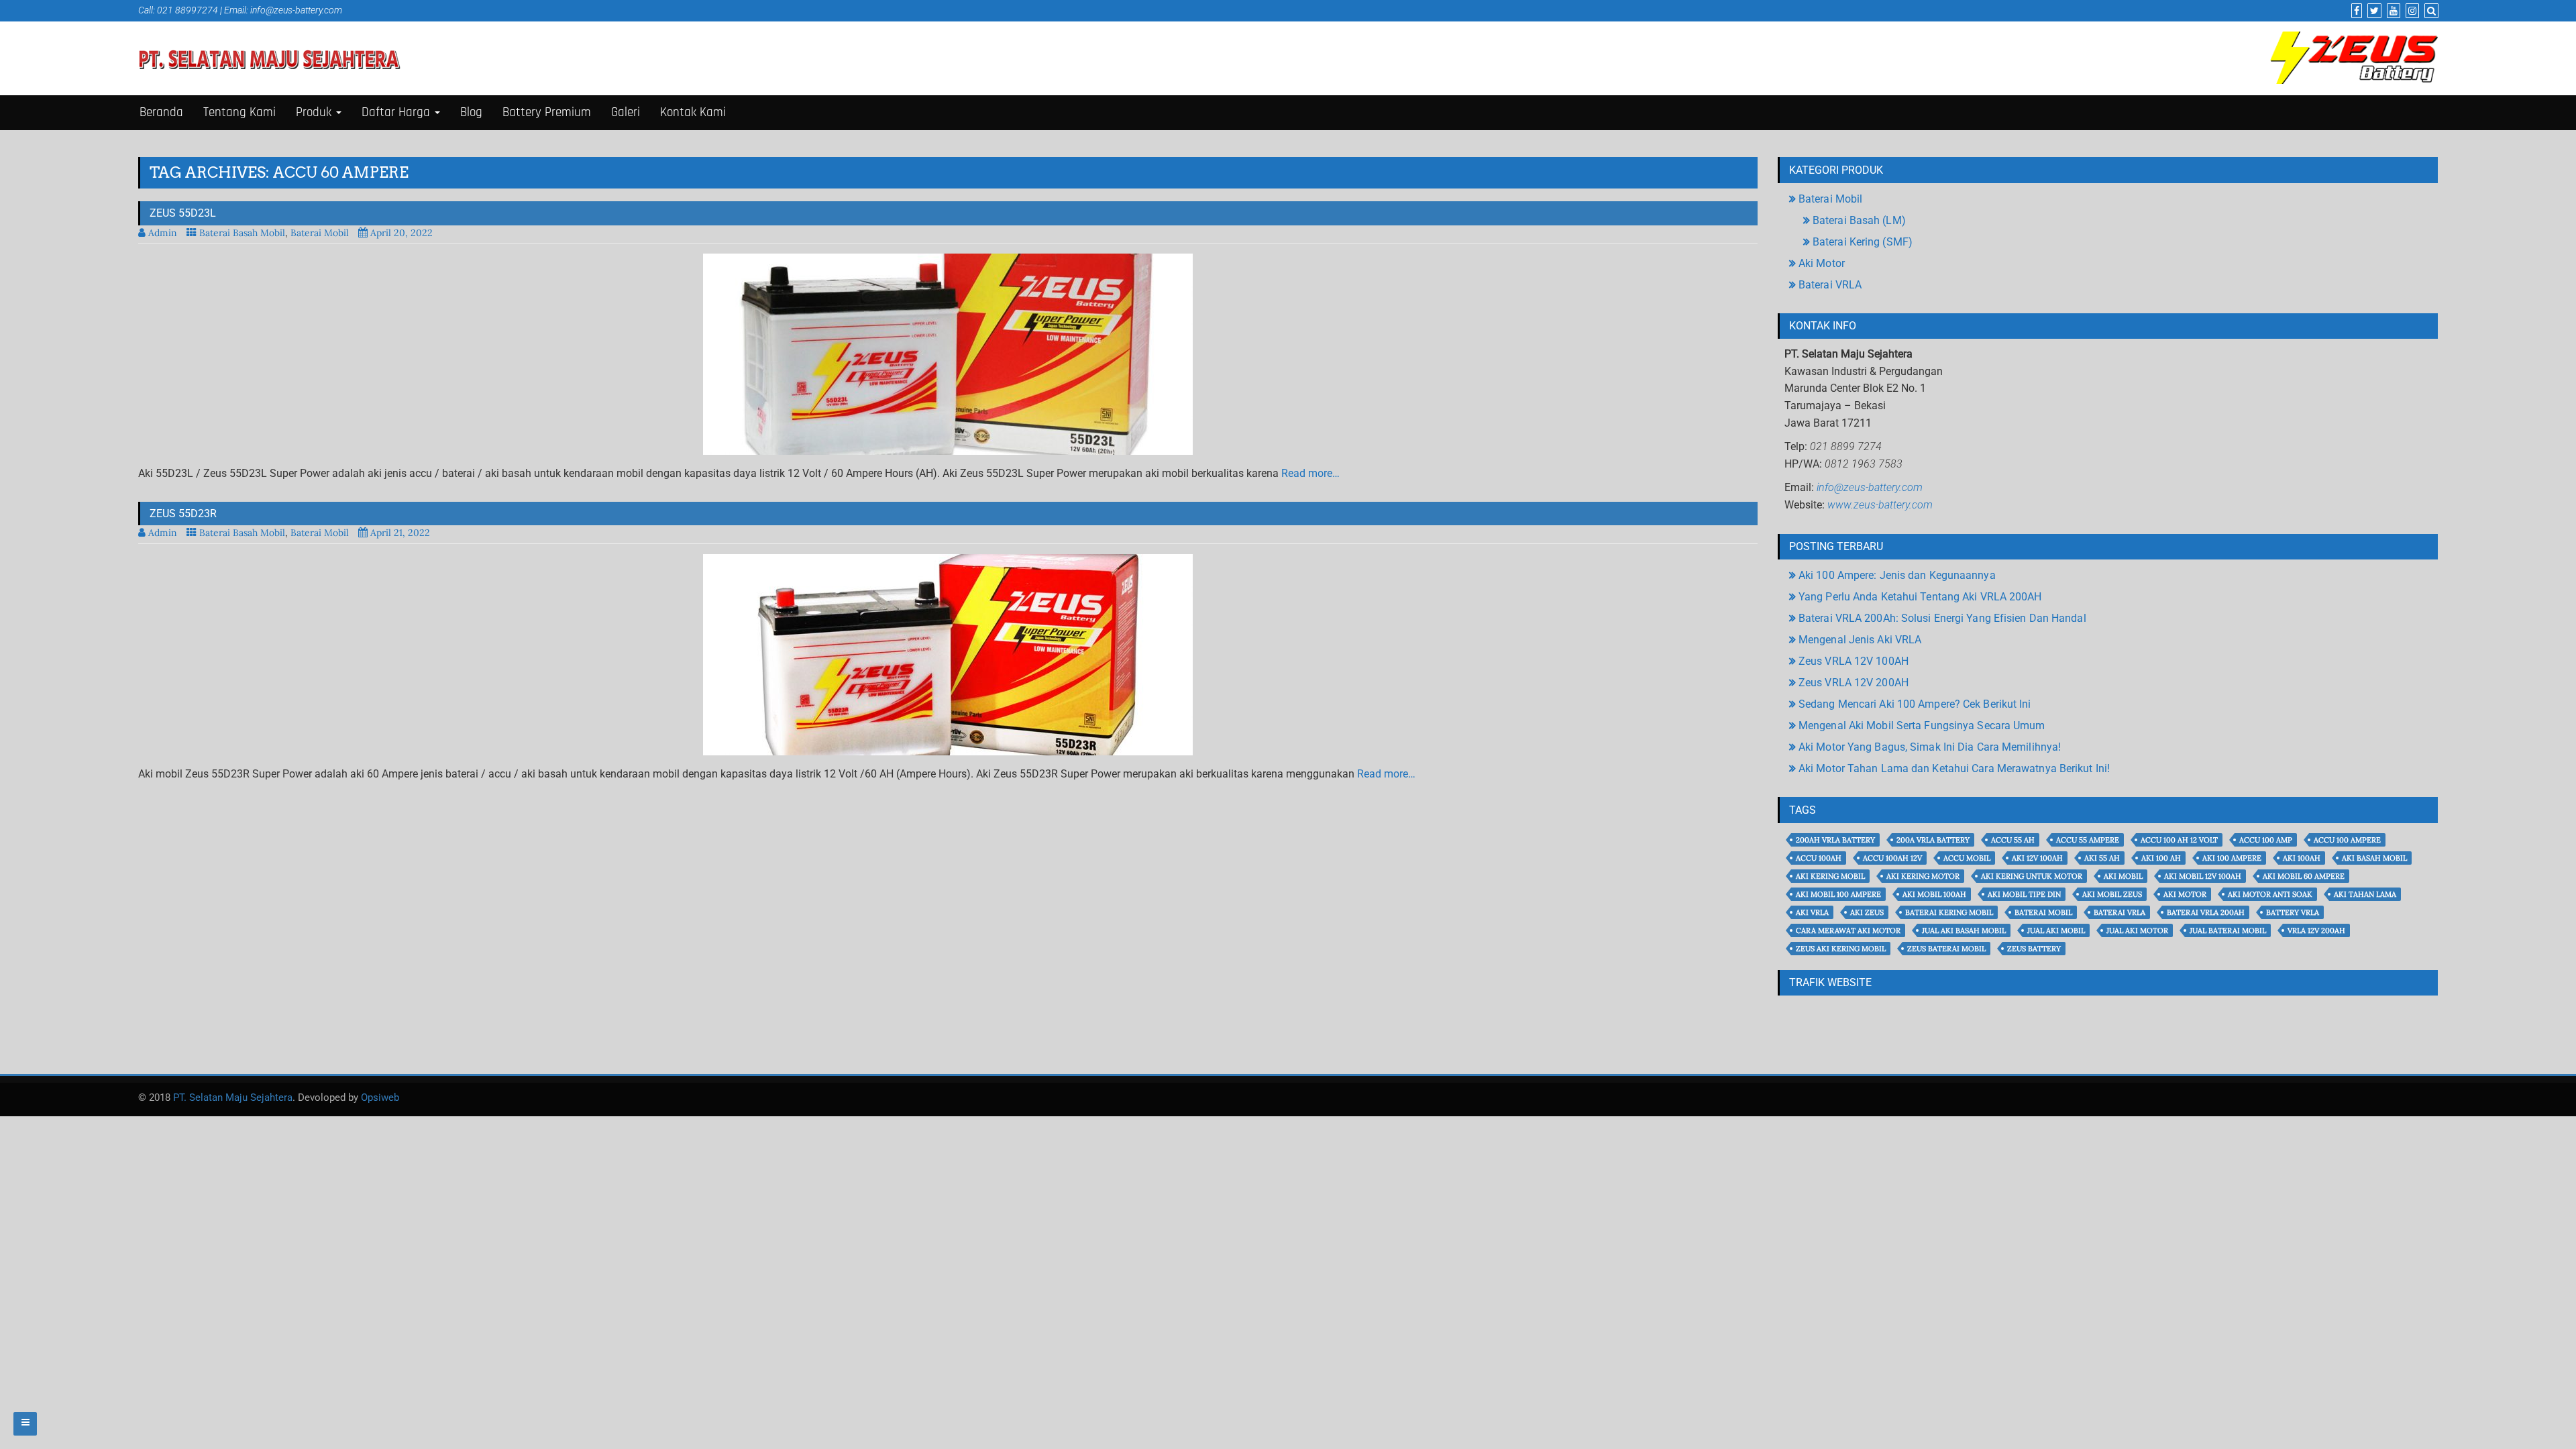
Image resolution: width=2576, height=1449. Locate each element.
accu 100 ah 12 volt (2179, 840)
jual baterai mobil (2228, 930)
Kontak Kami (693, 112)
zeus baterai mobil (1946, 949)
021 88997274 (187, 10)
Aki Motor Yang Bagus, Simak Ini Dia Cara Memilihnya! (1930, 747)
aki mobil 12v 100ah (2203, 876)
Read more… (1310, 473)
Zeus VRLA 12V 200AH (1854, 683)
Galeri (626, 112)
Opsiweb (380, 1097)
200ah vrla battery (1835, 840)
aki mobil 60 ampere (2304, 876)
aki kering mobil (1830, 876)
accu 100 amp (2266, 840)
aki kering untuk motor (2032, 876)
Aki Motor (1822, 263)
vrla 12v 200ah (2316, 930)
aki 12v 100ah (2037, 858)
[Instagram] (2411, 11)
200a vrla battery (1933, 840)
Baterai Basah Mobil (242, 233)
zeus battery (2034, 949)
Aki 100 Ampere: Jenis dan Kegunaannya (1897, 575)
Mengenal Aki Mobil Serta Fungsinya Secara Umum (1922, 726)
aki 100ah (2302, 858)
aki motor (2185, 894)
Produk (315, 112)
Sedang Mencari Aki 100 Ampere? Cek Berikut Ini (1915, 704)
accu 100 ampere (2347, 840)
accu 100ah (1819, 858)
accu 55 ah (2013, 840)
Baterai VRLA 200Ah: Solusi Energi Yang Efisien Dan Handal (1942, 618)
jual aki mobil (2056, 930)
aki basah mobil (2374, 858)
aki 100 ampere (2232, 858)
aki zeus (1867, 912)
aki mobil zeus (2112, 894)
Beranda (161, 112)
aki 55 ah (2102, 858)
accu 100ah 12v (1892, 858)
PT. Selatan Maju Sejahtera (233, 1097)
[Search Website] (2430, 11)
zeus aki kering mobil (1841, 949)
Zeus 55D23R (183, 514)
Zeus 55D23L (183, 213)
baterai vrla (2119, 912)
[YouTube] (2392, 11)
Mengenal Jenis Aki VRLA (1860, 640)
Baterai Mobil (320, 233)
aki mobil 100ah (1934, 894)
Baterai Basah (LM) (1859, 220)
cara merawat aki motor (1848, 930)
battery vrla (2293, 912)
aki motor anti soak (2270, 894)
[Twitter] (2373, 11)
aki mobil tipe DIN (2024, 894)
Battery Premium (547, 112)
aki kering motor (1923, 876)
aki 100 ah (2161, 858)
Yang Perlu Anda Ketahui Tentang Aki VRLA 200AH (1920, 597)
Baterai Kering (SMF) (1863, 242)
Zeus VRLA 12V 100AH (1854, 661)
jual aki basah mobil (1964, 930)
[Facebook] (2355, 11)
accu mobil (1967, 858)
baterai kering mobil (1949, 912)
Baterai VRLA (1830, 285)
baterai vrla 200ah (2206, 912)
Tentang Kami (239, 112)
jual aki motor (2137, 930)
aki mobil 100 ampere (1838, 894)
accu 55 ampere (2088, 840)
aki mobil (2123, 876)
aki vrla (1812, 912)
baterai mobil (2043, 912)
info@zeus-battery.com (296, 10)
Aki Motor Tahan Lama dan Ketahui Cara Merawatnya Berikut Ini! (1954, 768)
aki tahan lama (2365, 894)
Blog (471, 112)
